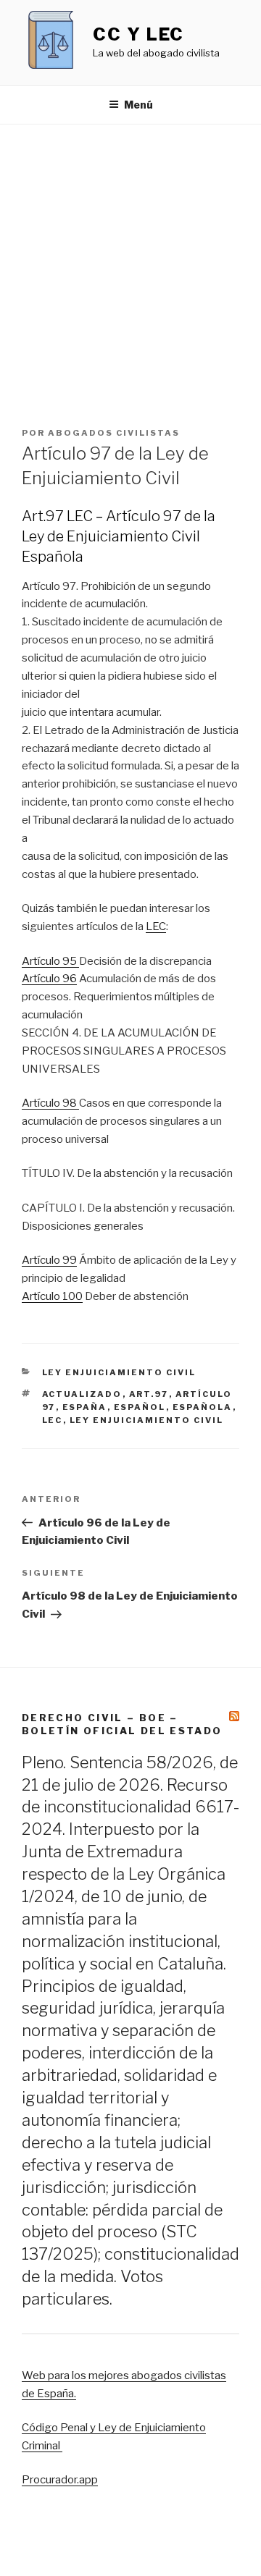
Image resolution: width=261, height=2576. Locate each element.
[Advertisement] (130, 262)
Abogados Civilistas (114, 433)
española (203, 1407)
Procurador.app (60, 2480)
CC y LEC (138, 34)
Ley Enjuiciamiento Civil (119, 1372)
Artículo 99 (49, 1260)
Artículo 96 (49, 979)
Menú (138, 105)
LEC (156, 926)
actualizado (82, 1394)
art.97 (149, 1394)
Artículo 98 (50, 1103)
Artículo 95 (50, 961)
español (140, 1407)
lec (53, 1420)
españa (85, 1407)
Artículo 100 (52, 1296)
